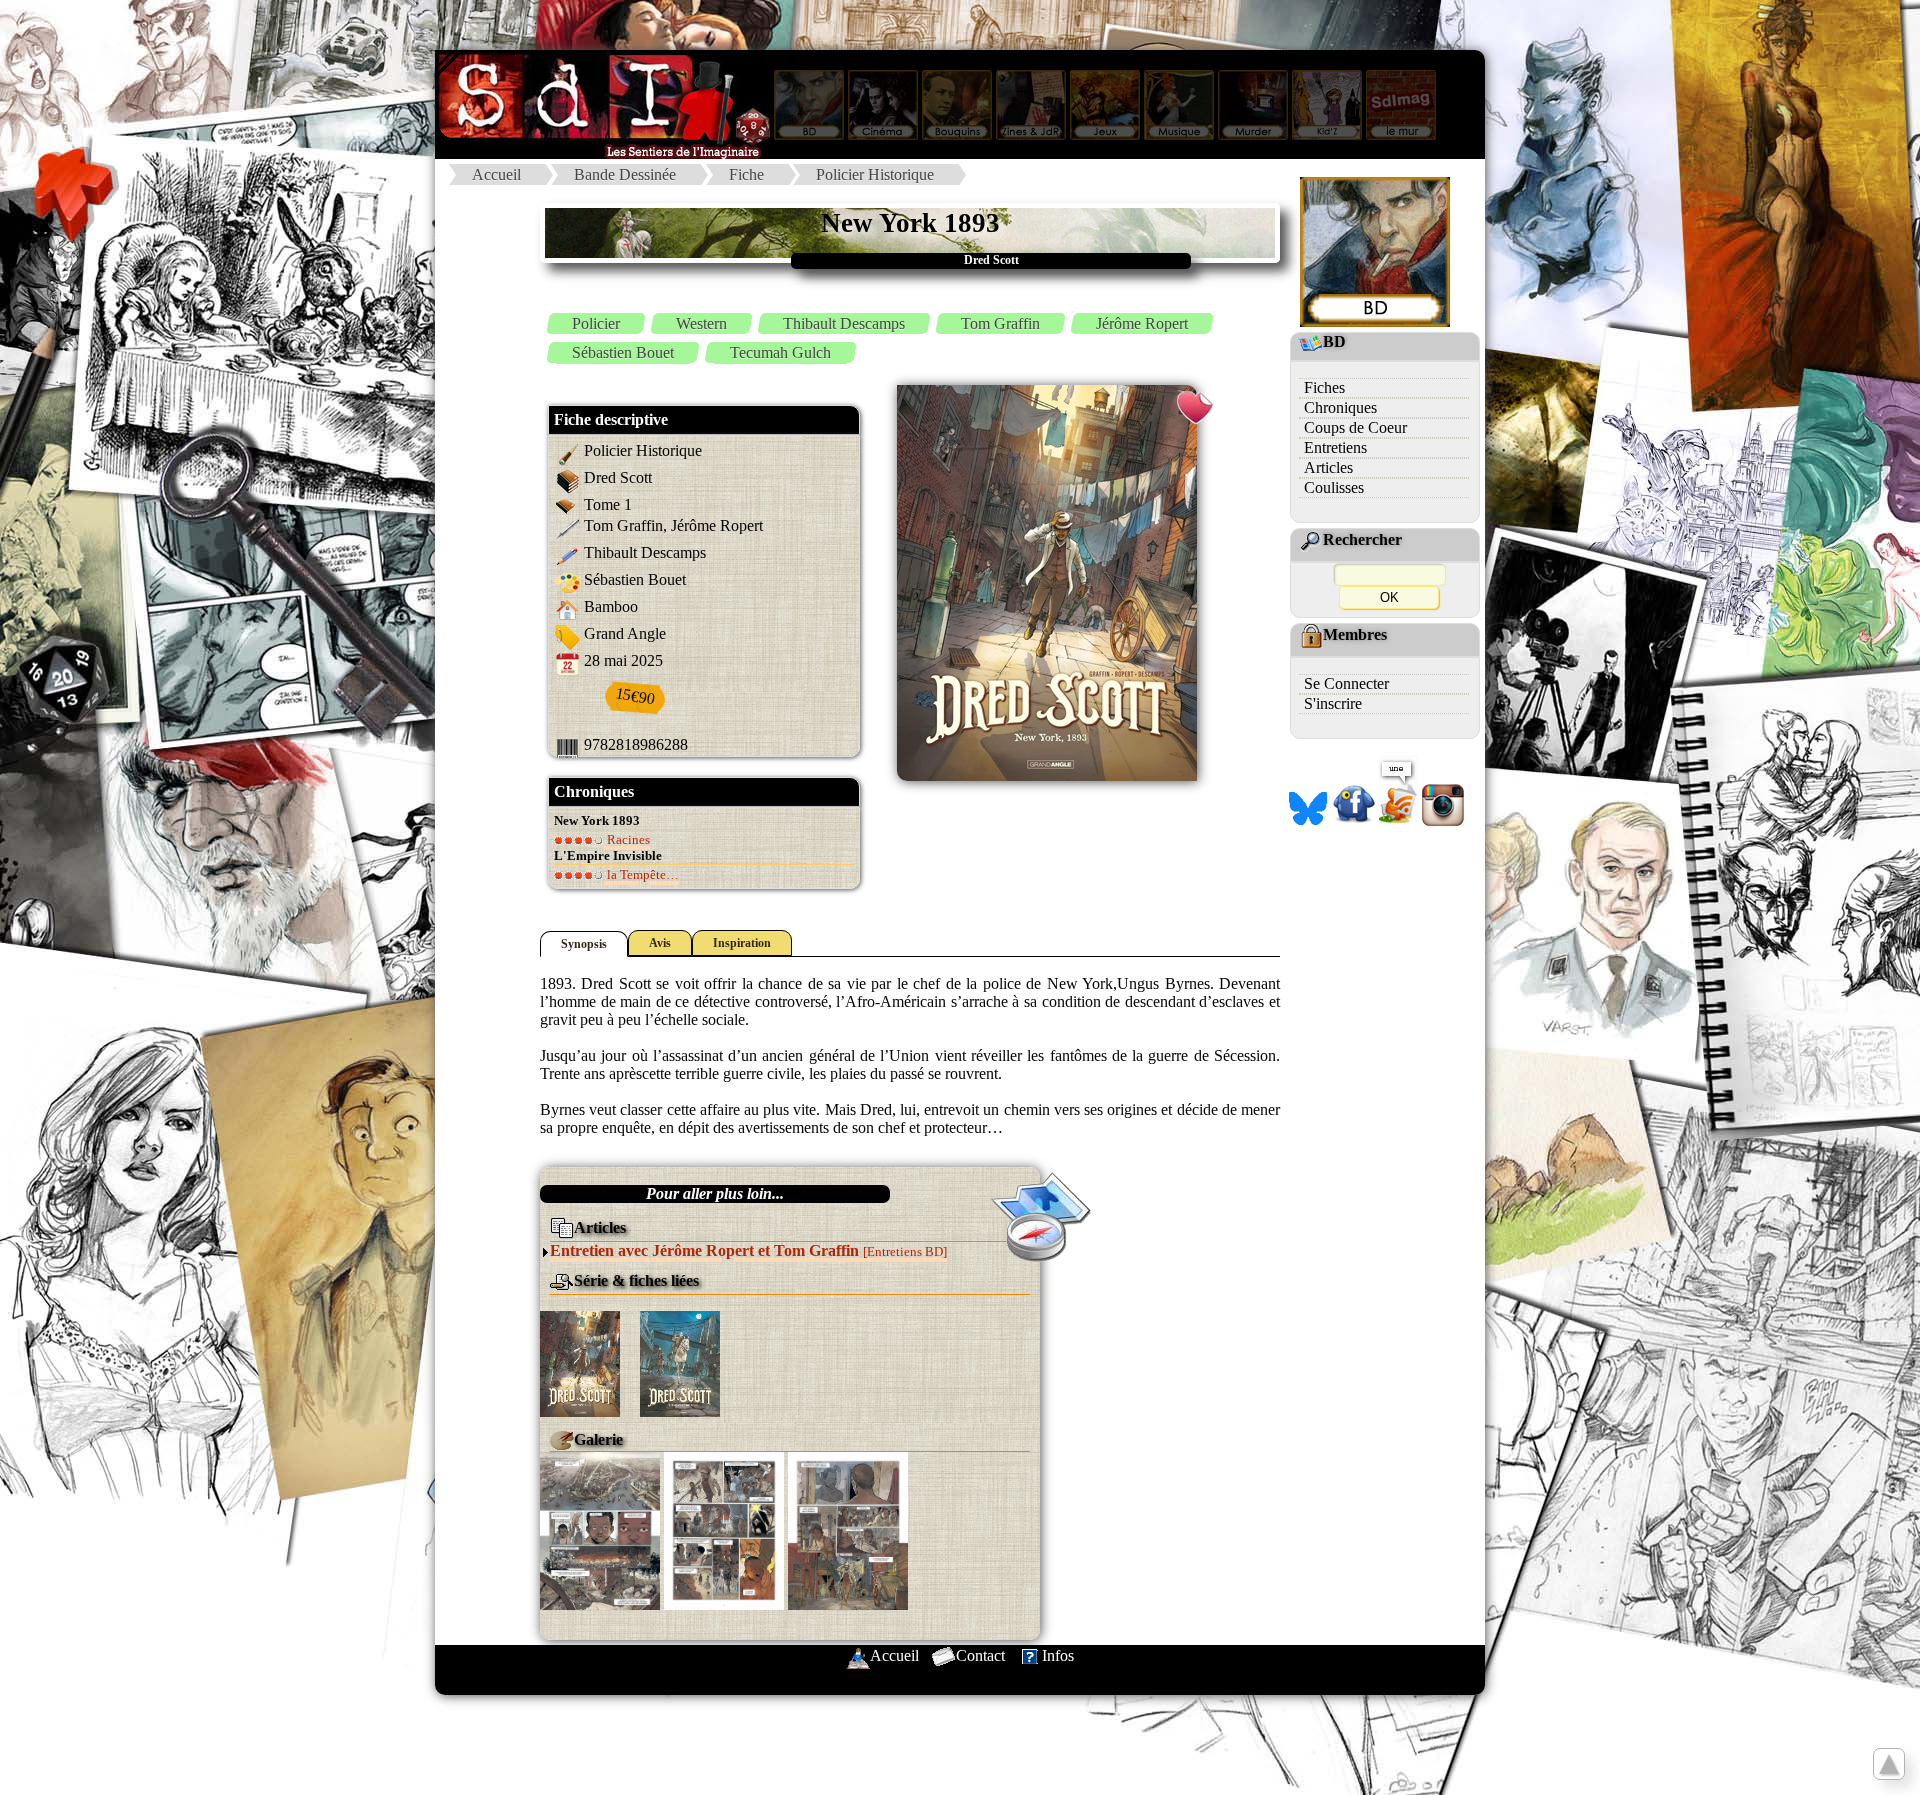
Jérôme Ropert (1142, 323)
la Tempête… (641, 874)
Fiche (746, 174)
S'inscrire (1333, 703)
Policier (596, 323)
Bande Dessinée (625, 174)
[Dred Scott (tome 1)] (580, 1362)
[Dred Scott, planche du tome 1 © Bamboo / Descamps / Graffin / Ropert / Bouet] (600, 1529)
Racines (627, 839)
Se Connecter (1346, 683)
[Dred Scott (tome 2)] (680, 1362)
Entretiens (1335, 447)
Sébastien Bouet (623, 352)
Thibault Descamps (844, 323)
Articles (1328, 467)
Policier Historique (875, 174)
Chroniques (1340, 407)
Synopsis (584, 944)
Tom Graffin (1000, 323)
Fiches (1324, 387)
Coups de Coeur (1355, 427)
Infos (1058, 1655)
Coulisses (1334, 487)
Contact (980, 1655)
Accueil (496, 174)
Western (701, 323)
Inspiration (742, 943)
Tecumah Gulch (780, 352)
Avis (660, 943)
